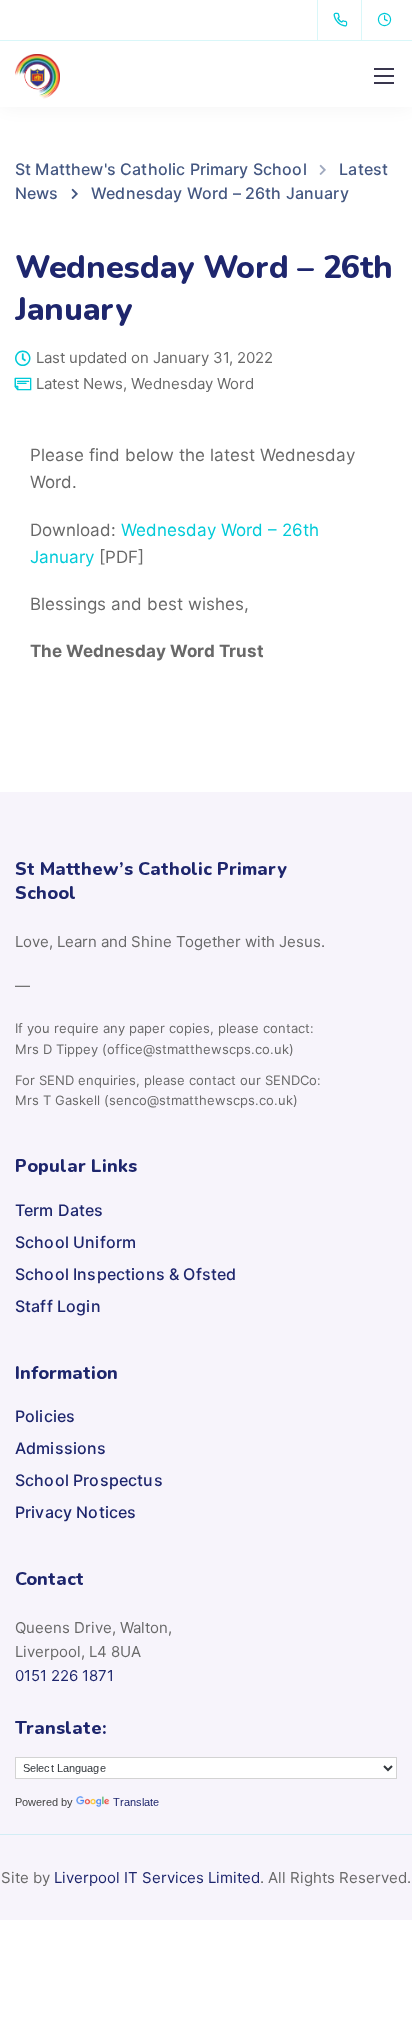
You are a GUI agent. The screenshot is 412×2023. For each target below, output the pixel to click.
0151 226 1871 (64, 1675)
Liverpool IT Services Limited (157, 1877)
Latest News (79, 383)
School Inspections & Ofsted (125, 1274)
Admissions (61, 1448)
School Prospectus (89, 1480)
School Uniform (75, 1242)
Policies (45, 1416)
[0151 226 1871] (344, 20)
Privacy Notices (75, 1512)
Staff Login (58, 1306)
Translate (136, 1802)
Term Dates (59, 1210)
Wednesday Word (192, 383)
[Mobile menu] (384, 76)
